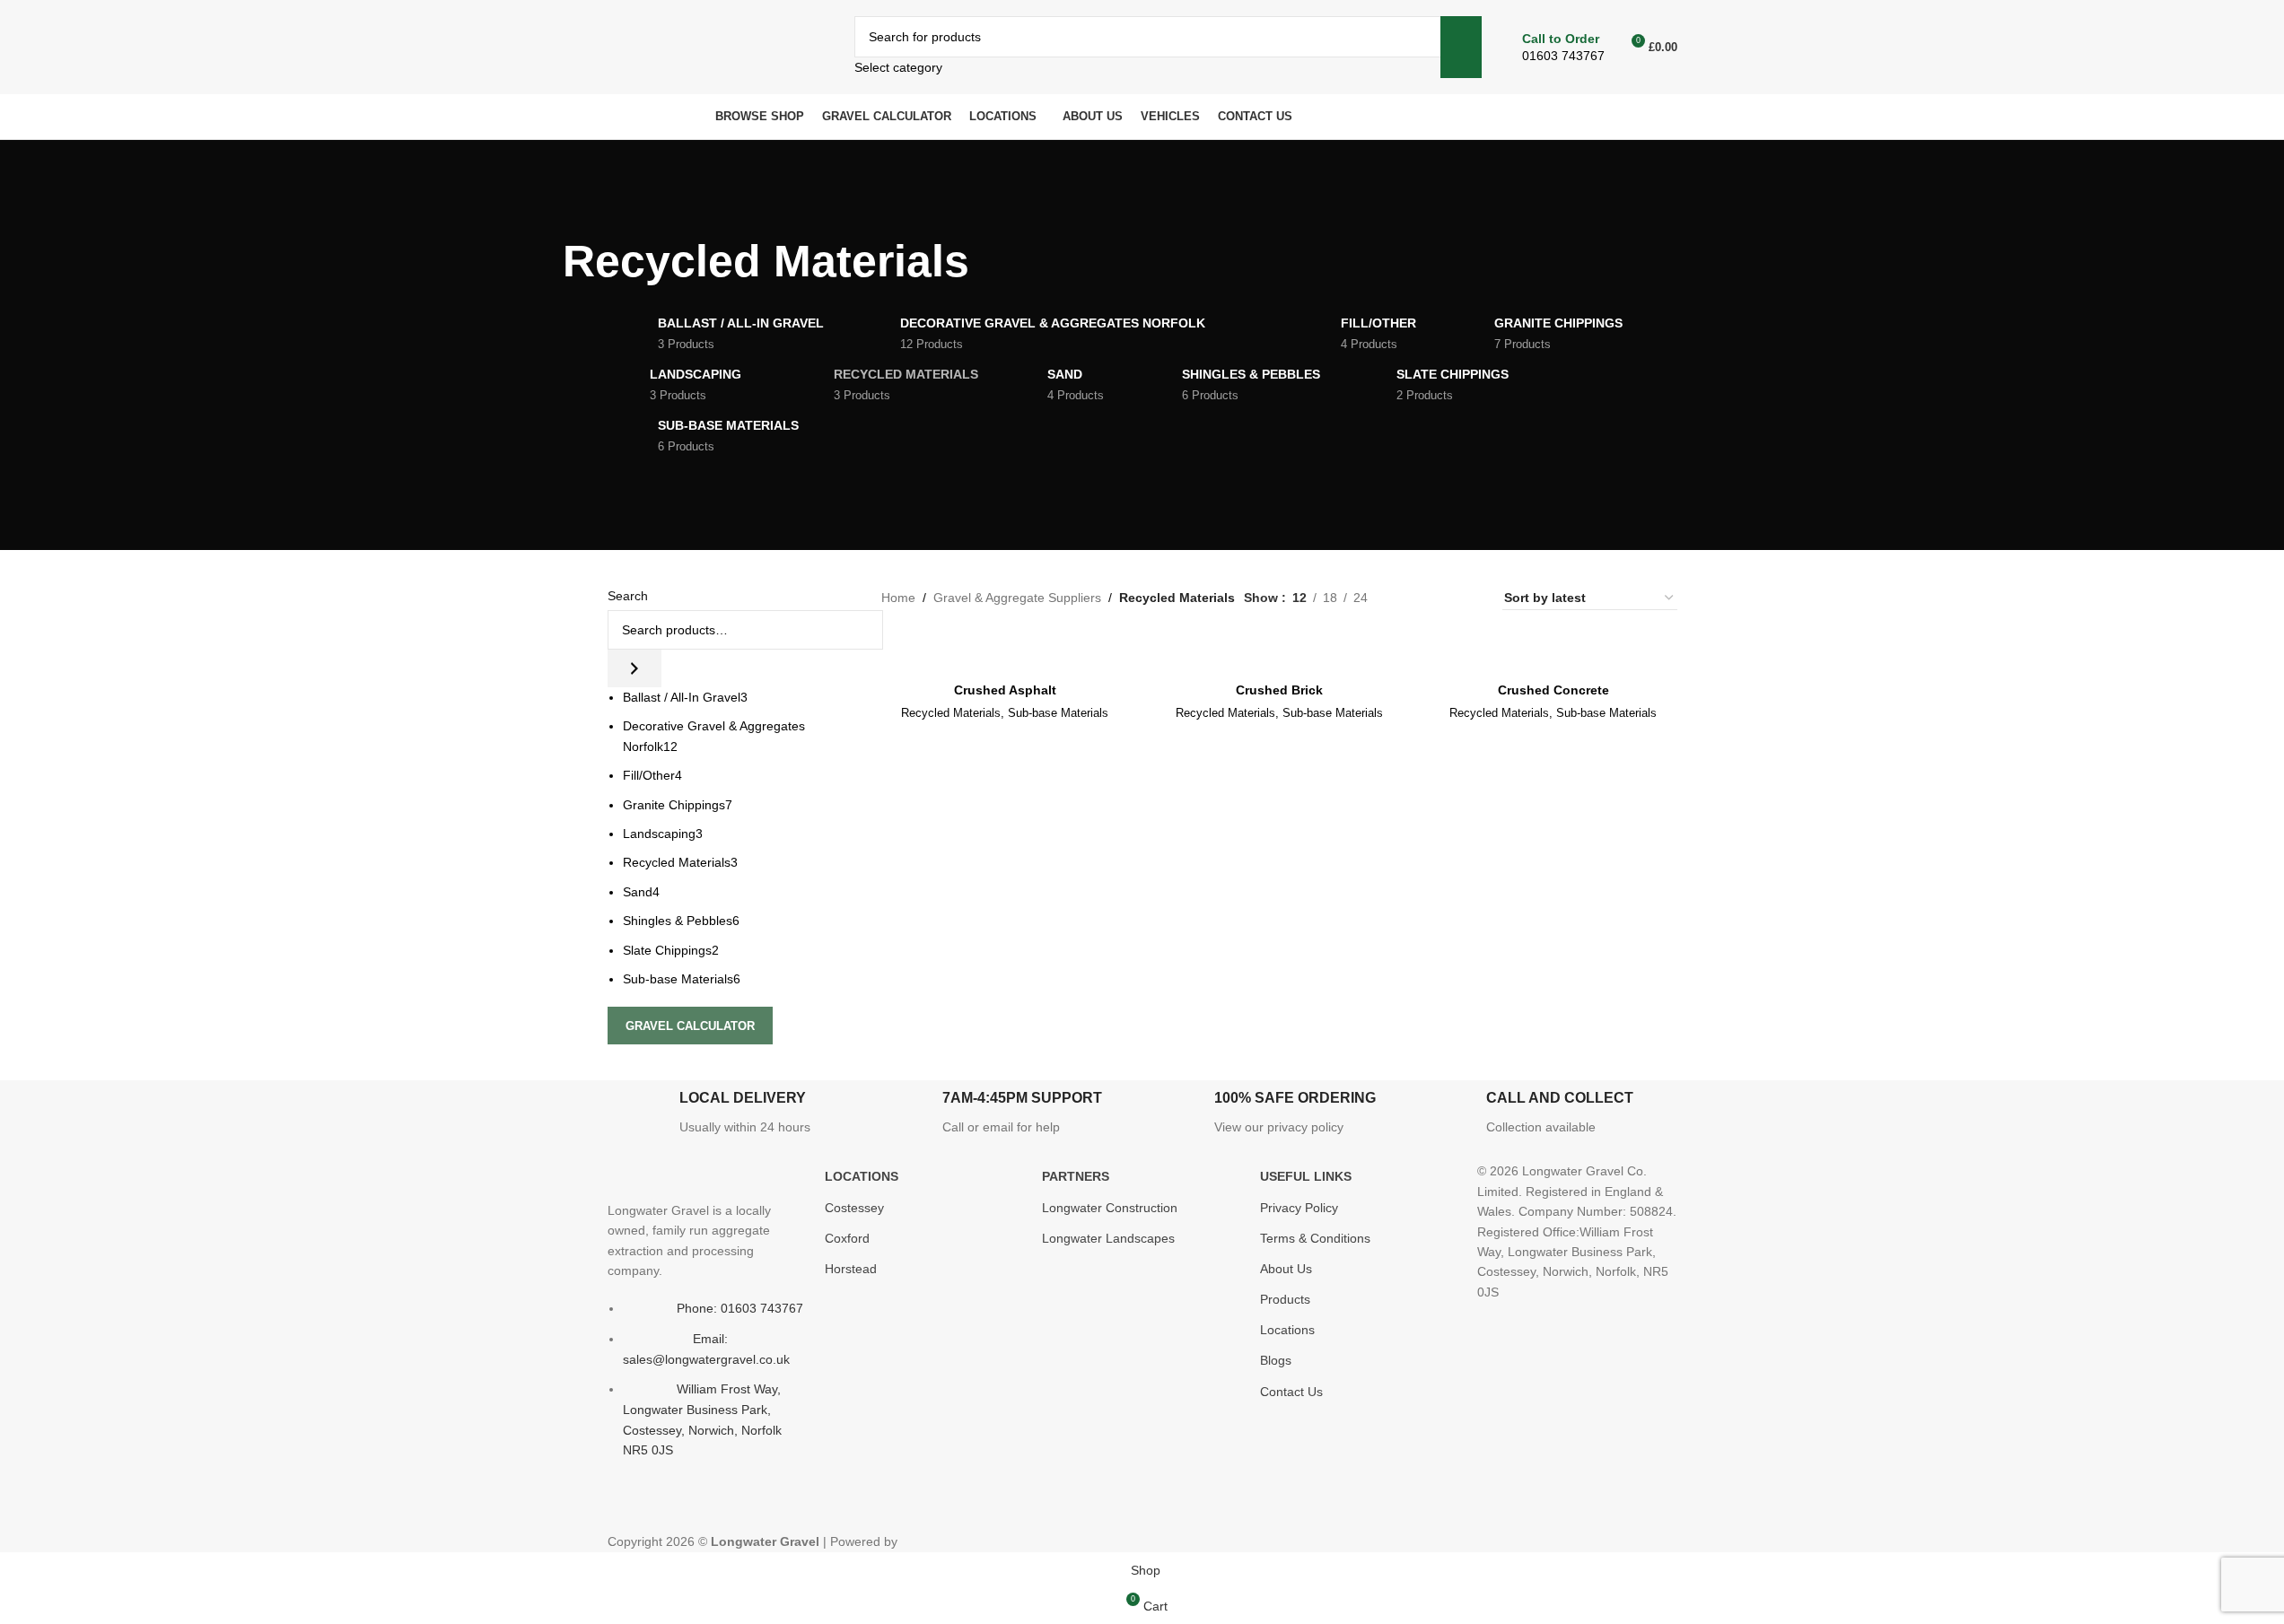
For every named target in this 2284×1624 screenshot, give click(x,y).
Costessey (854, 1208)
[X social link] (653, 1509)
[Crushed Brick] (1279, 645)
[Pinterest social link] (718, 1509)
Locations (1287, 1330)
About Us (1286, 1269)
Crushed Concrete (1553, 690)
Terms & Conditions (1315, 1238)
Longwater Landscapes (1108, 1238)
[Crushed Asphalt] (1005, 645)
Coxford (847, 1238)
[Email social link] (686, 1509)
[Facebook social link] (621, 1509)
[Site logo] (718, 46)
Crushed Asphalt (1005, 690)
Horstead (851, 1269)
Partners (1076, 1176)
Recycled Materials (951, 713)
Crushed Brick (1279, 690)
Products (1285, 1299)
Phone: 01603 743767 (740, 1308)
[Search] (634, 668)
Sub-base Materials (1058, 713)
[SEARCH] (1461, 47)
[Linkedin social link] (750, 1509)
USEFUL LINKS (1306, 1176)
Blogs (1276, 1360)
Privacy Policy (1299, 1208)
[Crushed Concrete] (1553, 645)
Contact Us (1291, 1392)
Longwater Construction (1110, 1208)
